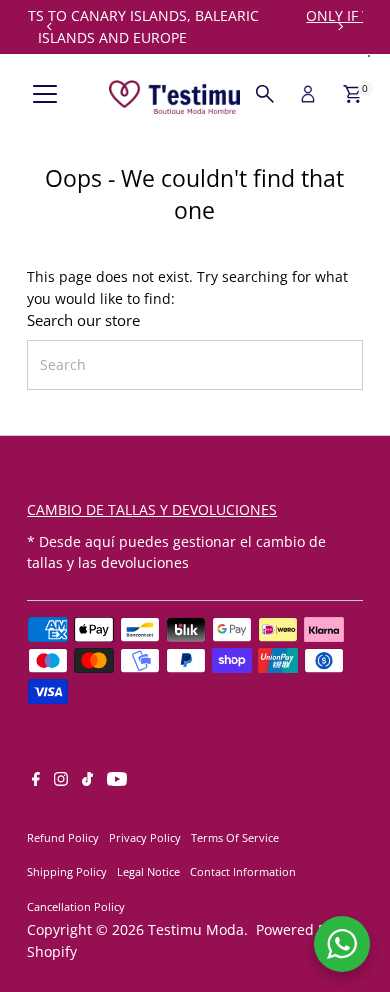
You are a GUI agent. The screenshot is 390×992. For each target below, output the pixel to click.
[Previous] (49, 26)
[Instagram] (61, 781)
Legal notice (148, 871)
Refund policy (63, 837)
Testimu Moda (196, 929)
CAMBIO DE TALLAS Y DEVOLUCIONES (152, 509)
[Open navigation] (45, 94)
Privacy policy (145, 837)
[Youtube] (117, 781)
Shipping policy (67, 871)
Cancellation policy (76, 906)
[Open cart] (352, 94)
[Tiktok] (87, 781)
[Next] (340, 26)
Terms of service (235, 837)
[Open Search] (265, 94)
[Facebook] (36, 781)
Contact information (243, 871)
